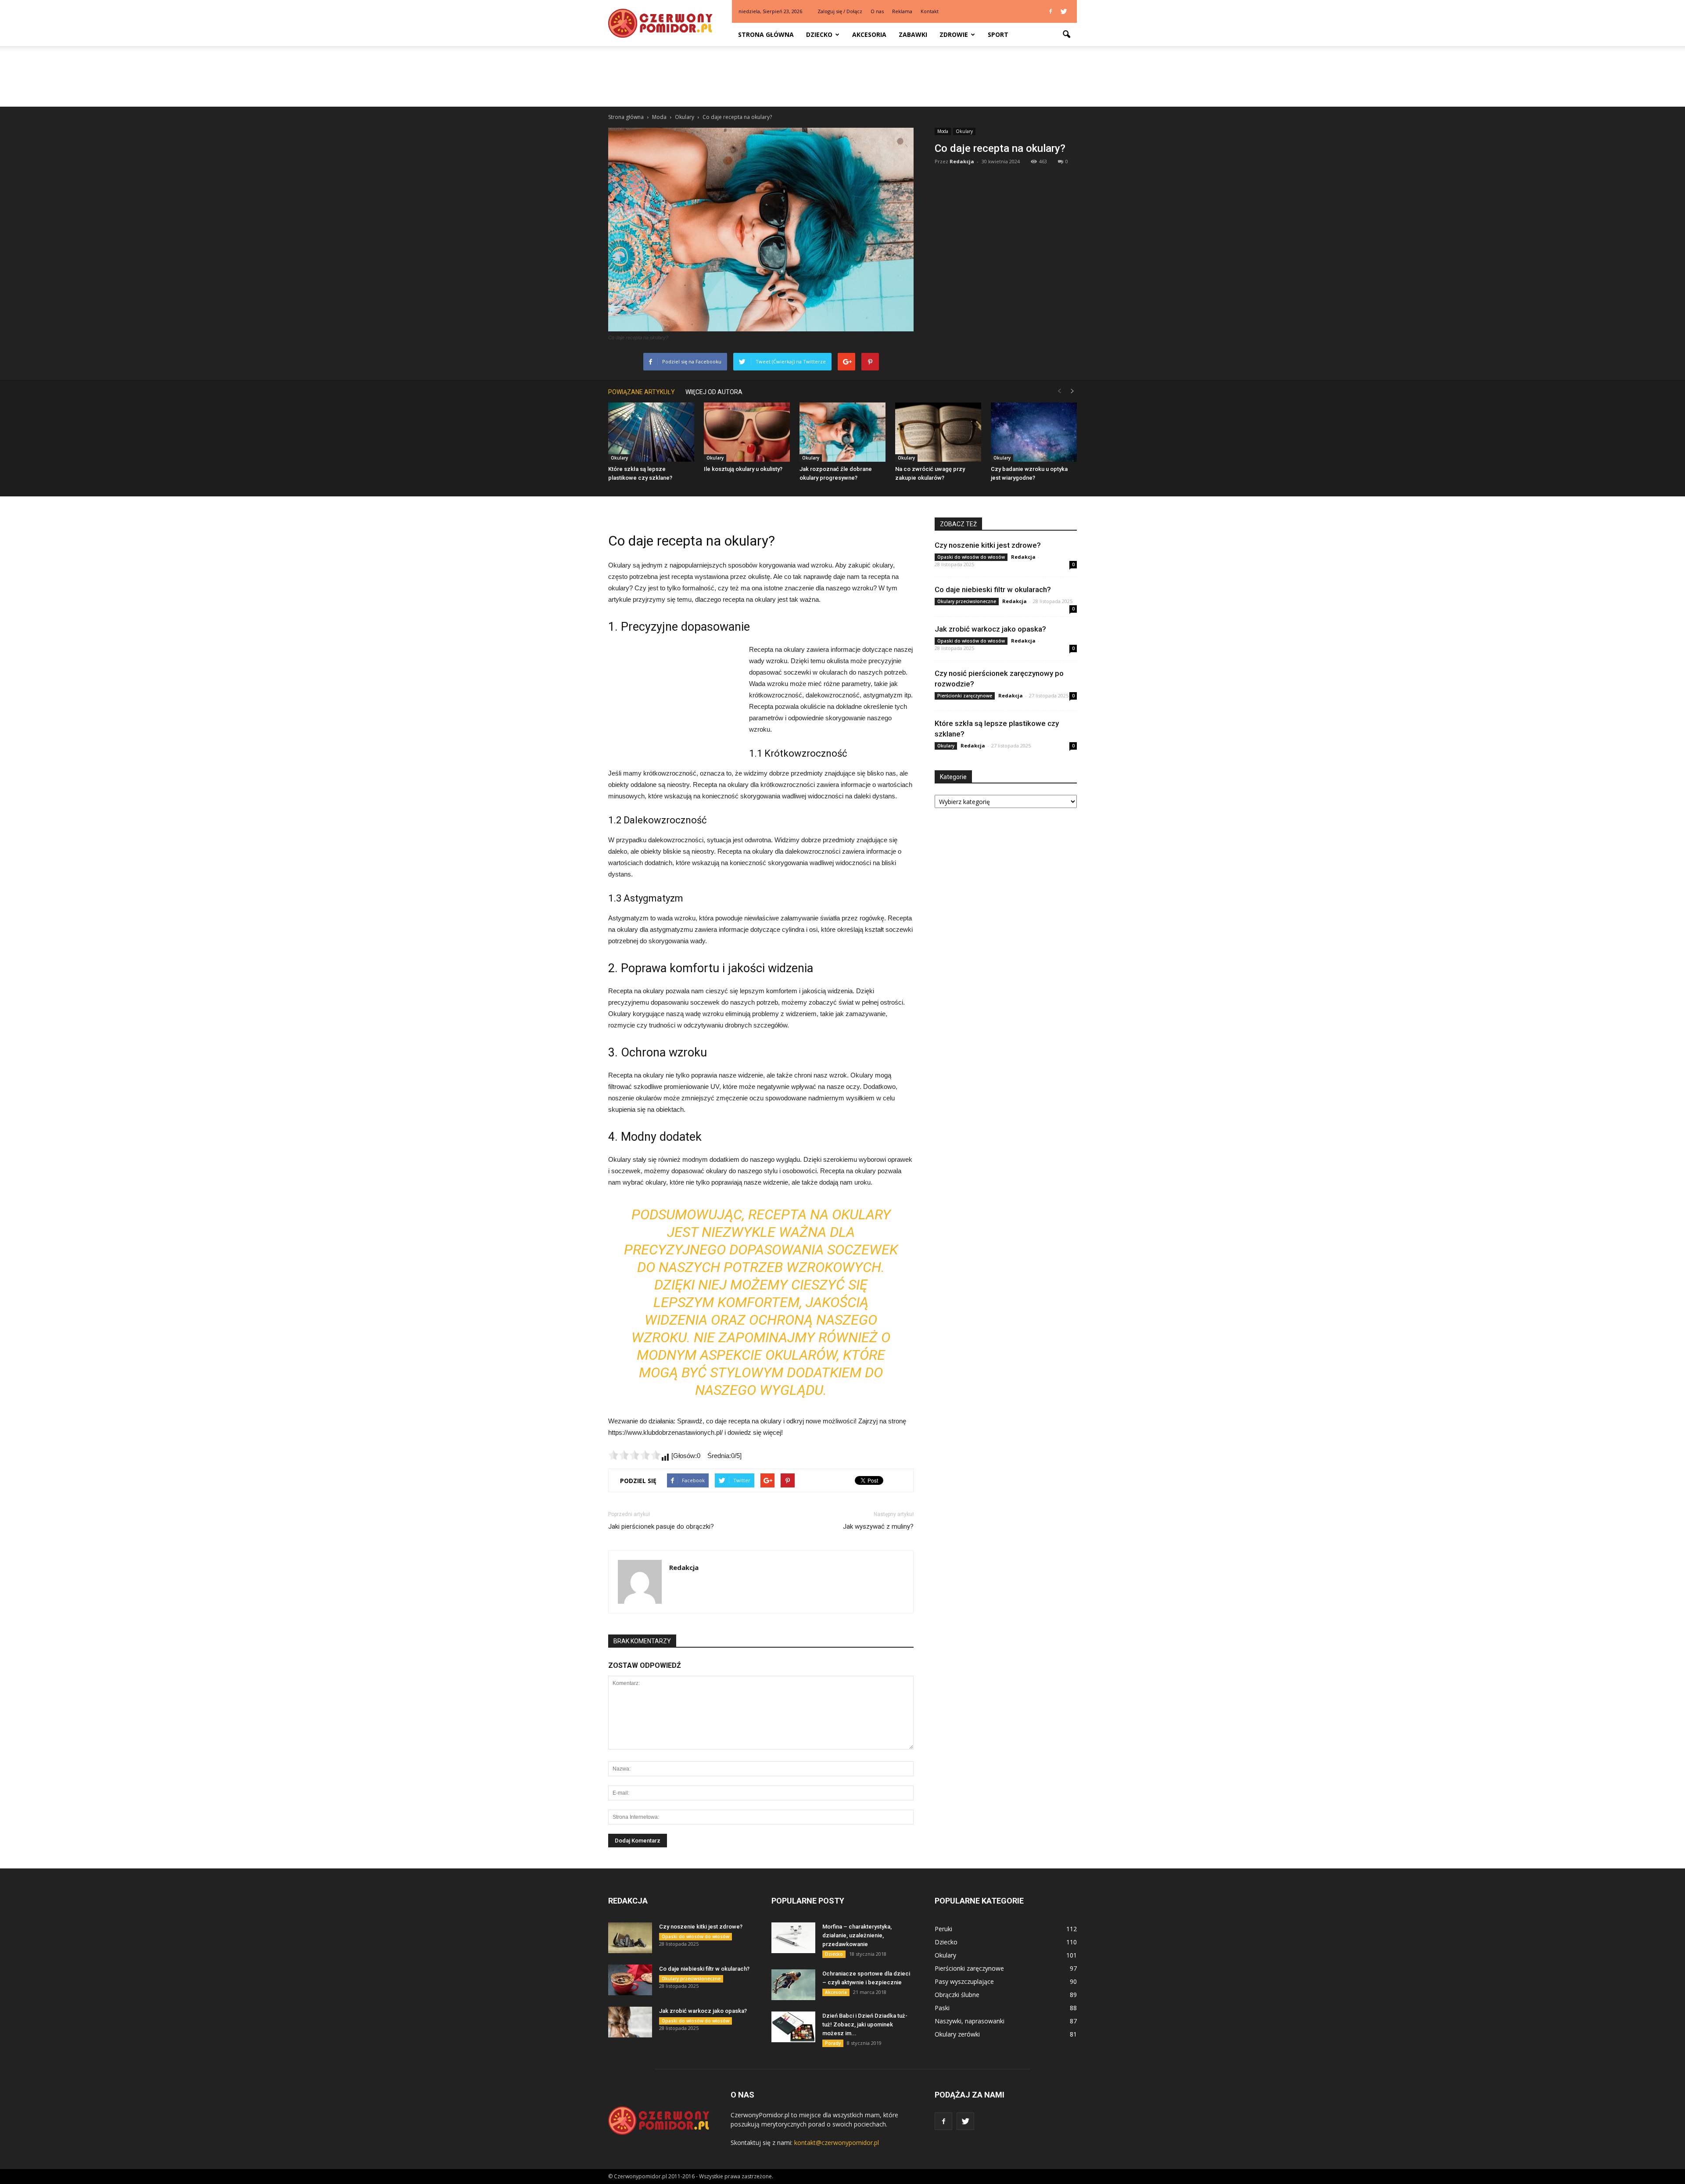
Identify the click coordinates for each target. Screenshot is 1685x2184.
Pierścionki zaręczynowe (965, 696)
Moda (943, 131)
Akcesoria (869, 34)
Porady (833, 2043)
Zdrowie (954, 34)
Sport (998, 34)
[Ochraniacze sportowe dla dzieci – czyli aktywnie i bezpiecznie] (793, 1985)
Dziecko (819, 34)
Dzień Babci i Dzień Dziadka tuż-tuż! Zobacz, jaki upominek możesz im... (865, 2024)
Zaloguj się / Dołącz (840, 11)
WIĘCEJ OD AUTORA (714, 392)
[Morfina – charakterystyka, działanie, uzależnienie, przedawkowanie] (793, 1938)
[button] (1066, 35)
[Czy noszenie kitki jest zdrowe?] (630, 1938)
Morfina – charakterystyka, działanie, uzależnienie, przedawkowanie (857, 1935)
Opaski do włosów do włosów (971, 557)
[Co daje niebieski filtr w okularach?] (630, 1980)
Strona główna (766, 34)
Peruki (943, 1929)
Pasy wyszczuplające (964, 1981)
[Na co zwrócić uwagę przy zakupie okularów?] (938, 432)
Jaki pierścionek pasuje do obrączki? (661, 1527)
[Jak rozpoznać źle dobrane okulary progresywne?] (842, 432)
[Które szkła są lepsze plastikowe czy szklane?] (651, 432)
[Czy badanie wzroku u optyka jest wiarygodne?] (1034, 432)
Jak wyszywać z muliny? (878, 1527)
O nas (877, 11)
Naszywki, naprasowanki (970, 2021)
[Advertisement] (842, 76)
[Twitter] (1064, 11)
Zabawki (913, 34)
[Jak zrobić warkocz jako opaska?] (630, 2022)
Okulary (964, 131)
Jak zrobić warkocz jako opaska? (990, 629)
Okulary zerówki (957, 2034)
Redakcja (962, 161)
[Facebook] (1050, 11)
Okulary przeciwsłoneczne (967, 601)
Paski (942, 2008)
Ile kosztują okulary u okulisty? (743, 469)
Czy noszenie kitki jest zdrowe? (988, 545)
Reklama (902, 11)
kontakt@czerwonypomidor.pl (837, 2143)
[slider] (635, 1455)
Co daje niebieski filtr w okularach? (993, 589)
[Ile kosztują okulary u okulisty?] (747, 432)
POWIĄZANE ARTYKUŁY (642, 392)
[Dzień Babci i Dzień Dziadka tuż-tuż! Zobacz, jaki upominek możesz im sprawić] (793, 2027)
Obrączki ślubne (957, 1995)
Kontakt (930, 11)
